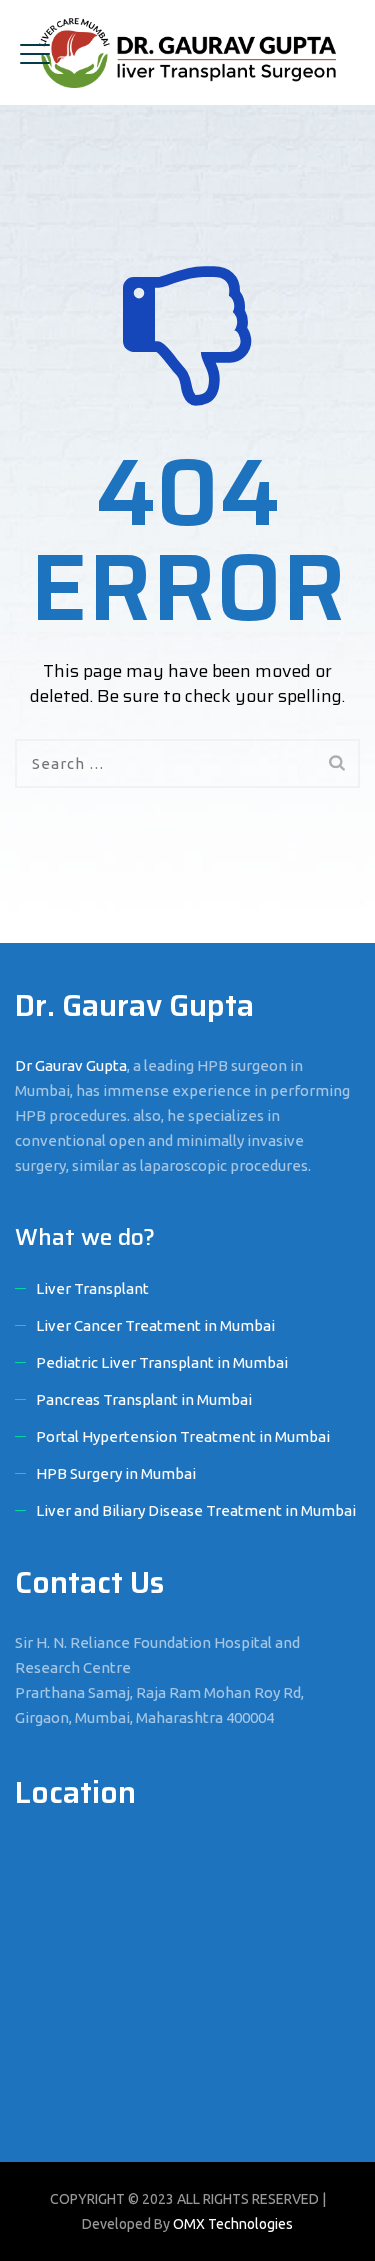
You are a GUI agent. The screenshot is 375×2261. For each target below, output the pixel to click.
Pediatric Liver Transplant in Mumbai (162, 1362)
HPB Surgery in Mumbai (116, 1473)
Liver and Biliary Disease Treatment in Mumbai (196, 1510)
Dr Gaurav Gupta (71, 1065)
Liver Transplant (92, 1288)
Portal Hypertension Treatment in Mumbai (183, 1436)
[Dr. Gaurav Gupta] (187, 52)
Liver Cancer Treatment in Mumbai (155, 1325)
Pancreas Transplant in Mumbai (144, 1399)
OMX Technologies (233, 2224)
